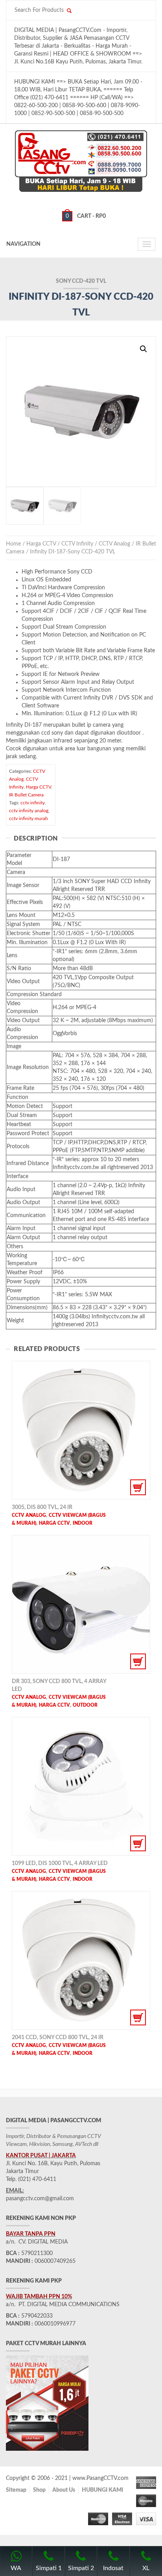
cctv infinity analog (29, 811)
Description (36, 839)
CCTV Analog (114, 544)
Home (13, 544)
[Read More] (81, 1430)
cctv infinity (33, 803)
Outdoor (85, 1705)
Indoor (83, 1523)
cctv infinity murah (29, 818)
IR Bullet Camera (26, 795)
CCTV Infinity (77, 544)
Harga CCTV (41, 544)
